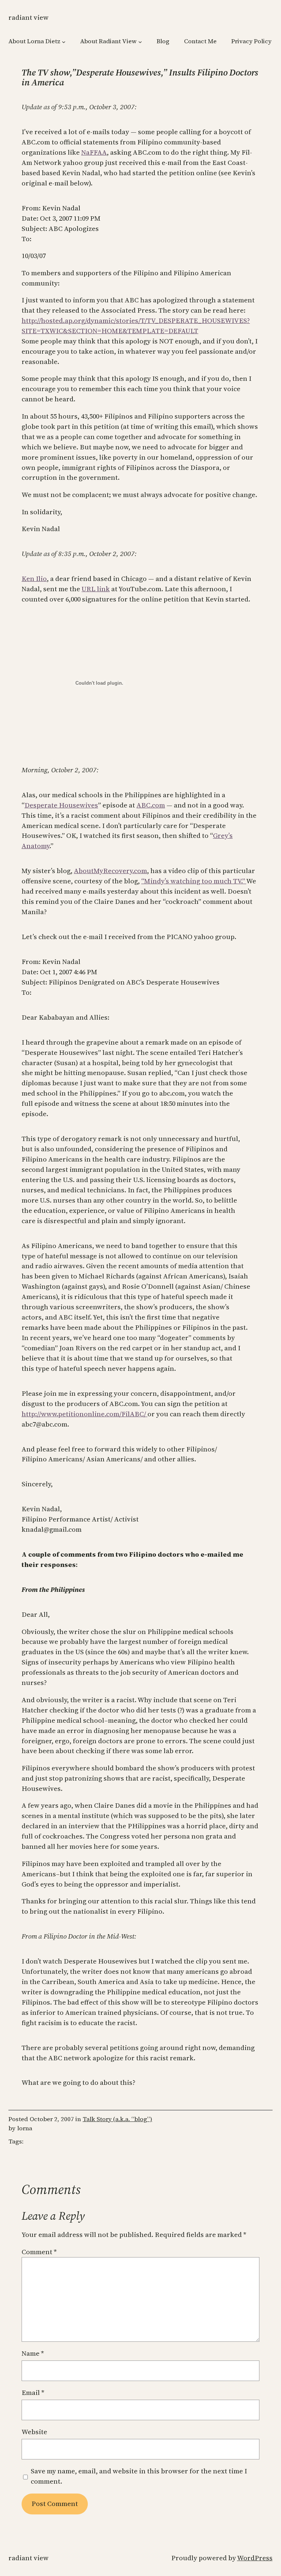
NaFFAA (94, 152)
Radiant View (29, 17)
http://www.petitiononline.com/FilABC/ (85, 1414)
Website (34, 2432)
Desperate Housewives (61, 805)
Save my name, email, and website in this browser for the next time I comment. (139, 2476)
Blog (163, 41)
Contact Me (200, 41)
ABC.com (151, 805)
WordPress (255, 2558)
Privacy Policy (251, 41)
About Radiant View (108, 41)
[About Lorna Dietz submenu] (64, 41)
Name (33, 2353)
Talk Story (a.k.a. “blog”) (117, 2119)
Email (33, 2393)
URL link (96, 589)
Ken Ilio (34, 579)
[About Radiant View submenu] (140, 41)
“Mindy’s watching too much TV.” (194, 881)
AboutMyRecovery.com (110, 871)
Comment (39, 2252)
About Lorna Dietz (34, 41)
